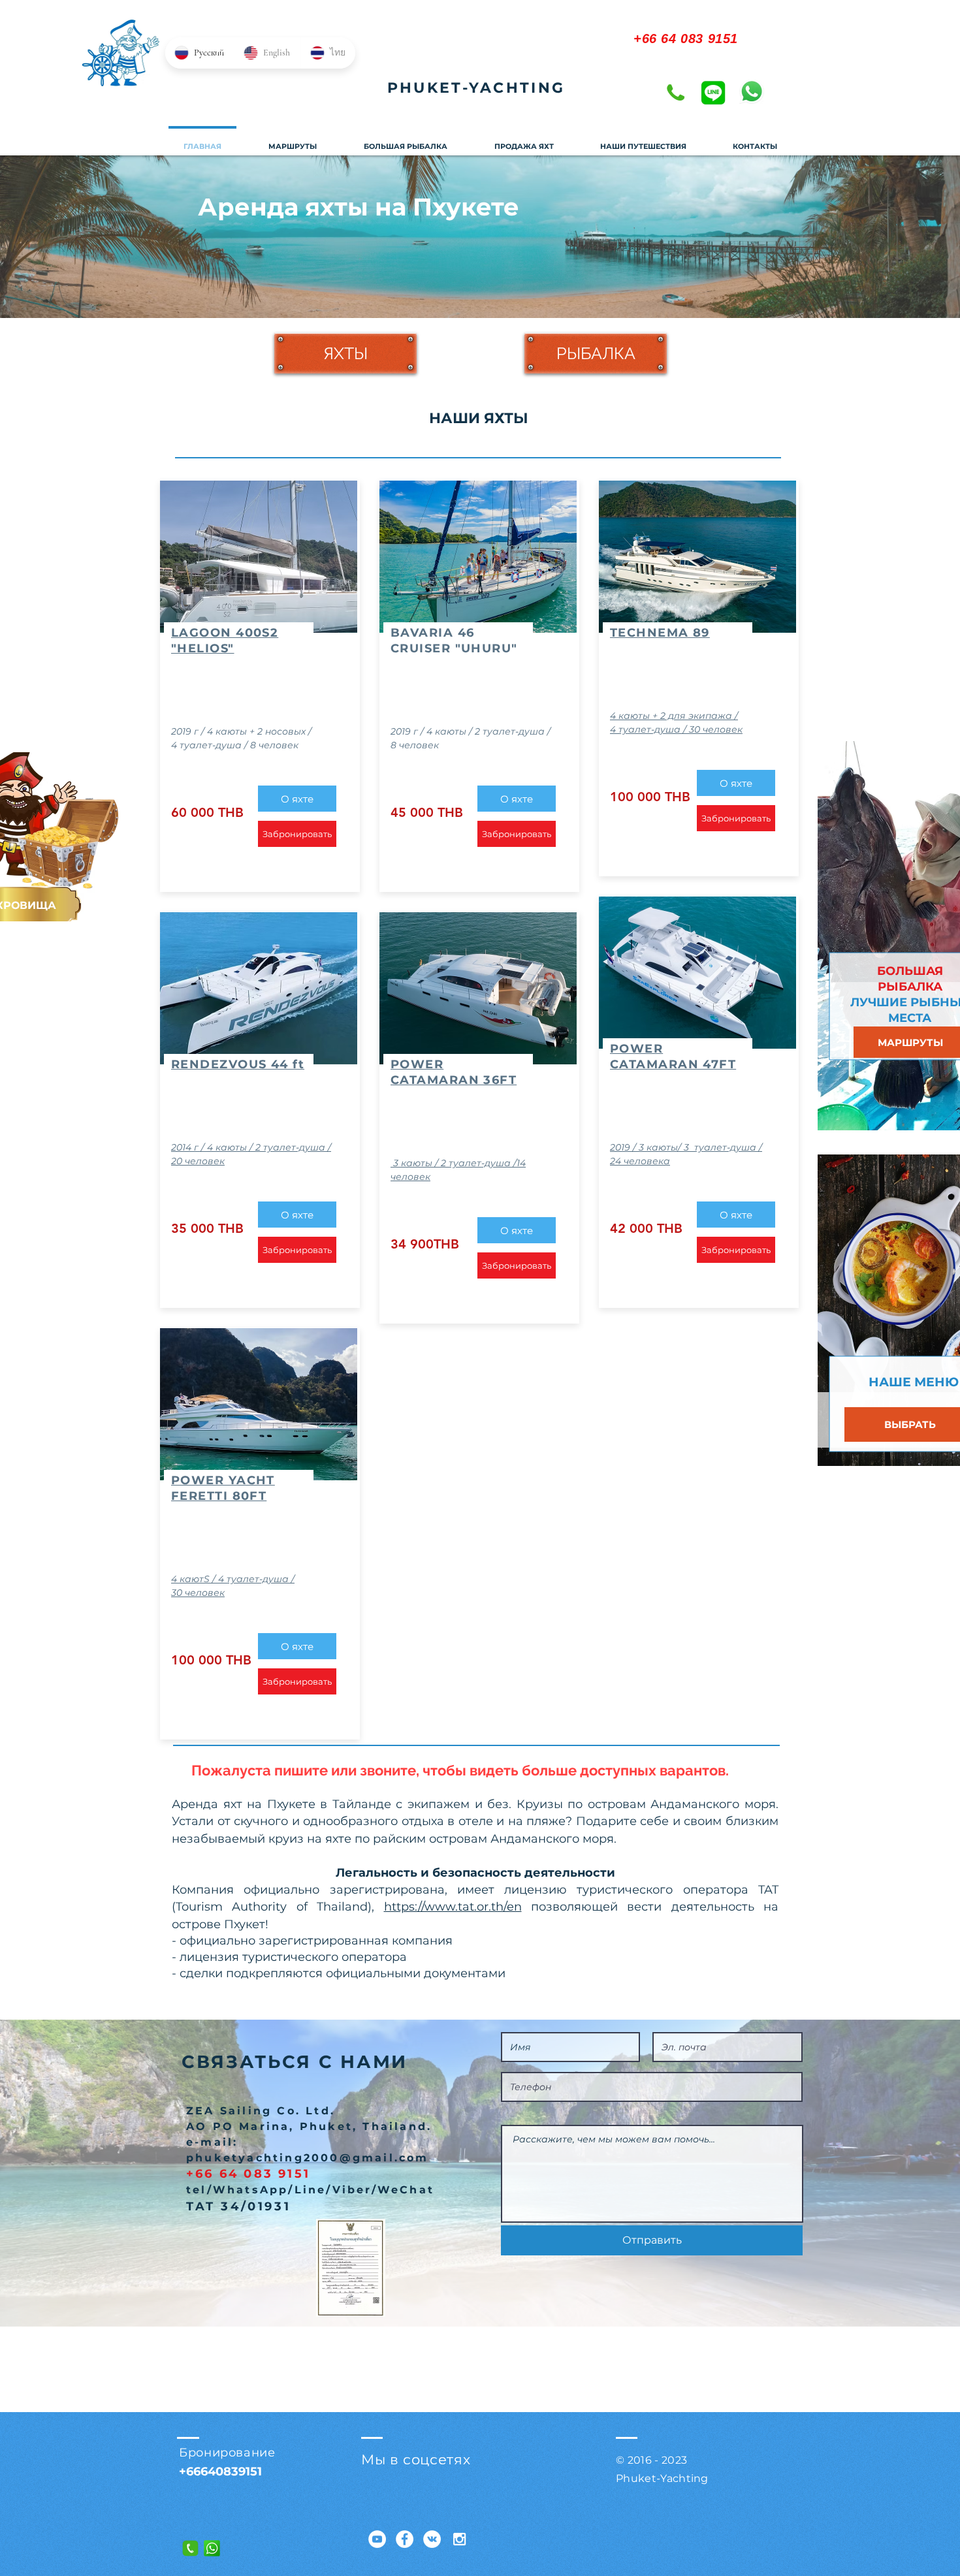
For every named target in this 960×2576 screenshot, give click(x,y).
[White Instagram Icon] (459, 2539)
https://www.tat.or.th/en (453, 1907)
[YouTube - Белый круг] (377, 2539)
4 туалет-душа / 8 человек (235, 745)
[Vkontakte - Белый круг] (432, 2539)
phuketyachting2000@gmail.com (308, 2158)
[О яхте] (259, 588)
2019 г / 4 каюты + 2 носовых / (241, 731)
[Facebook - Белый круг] (405, 2539)
